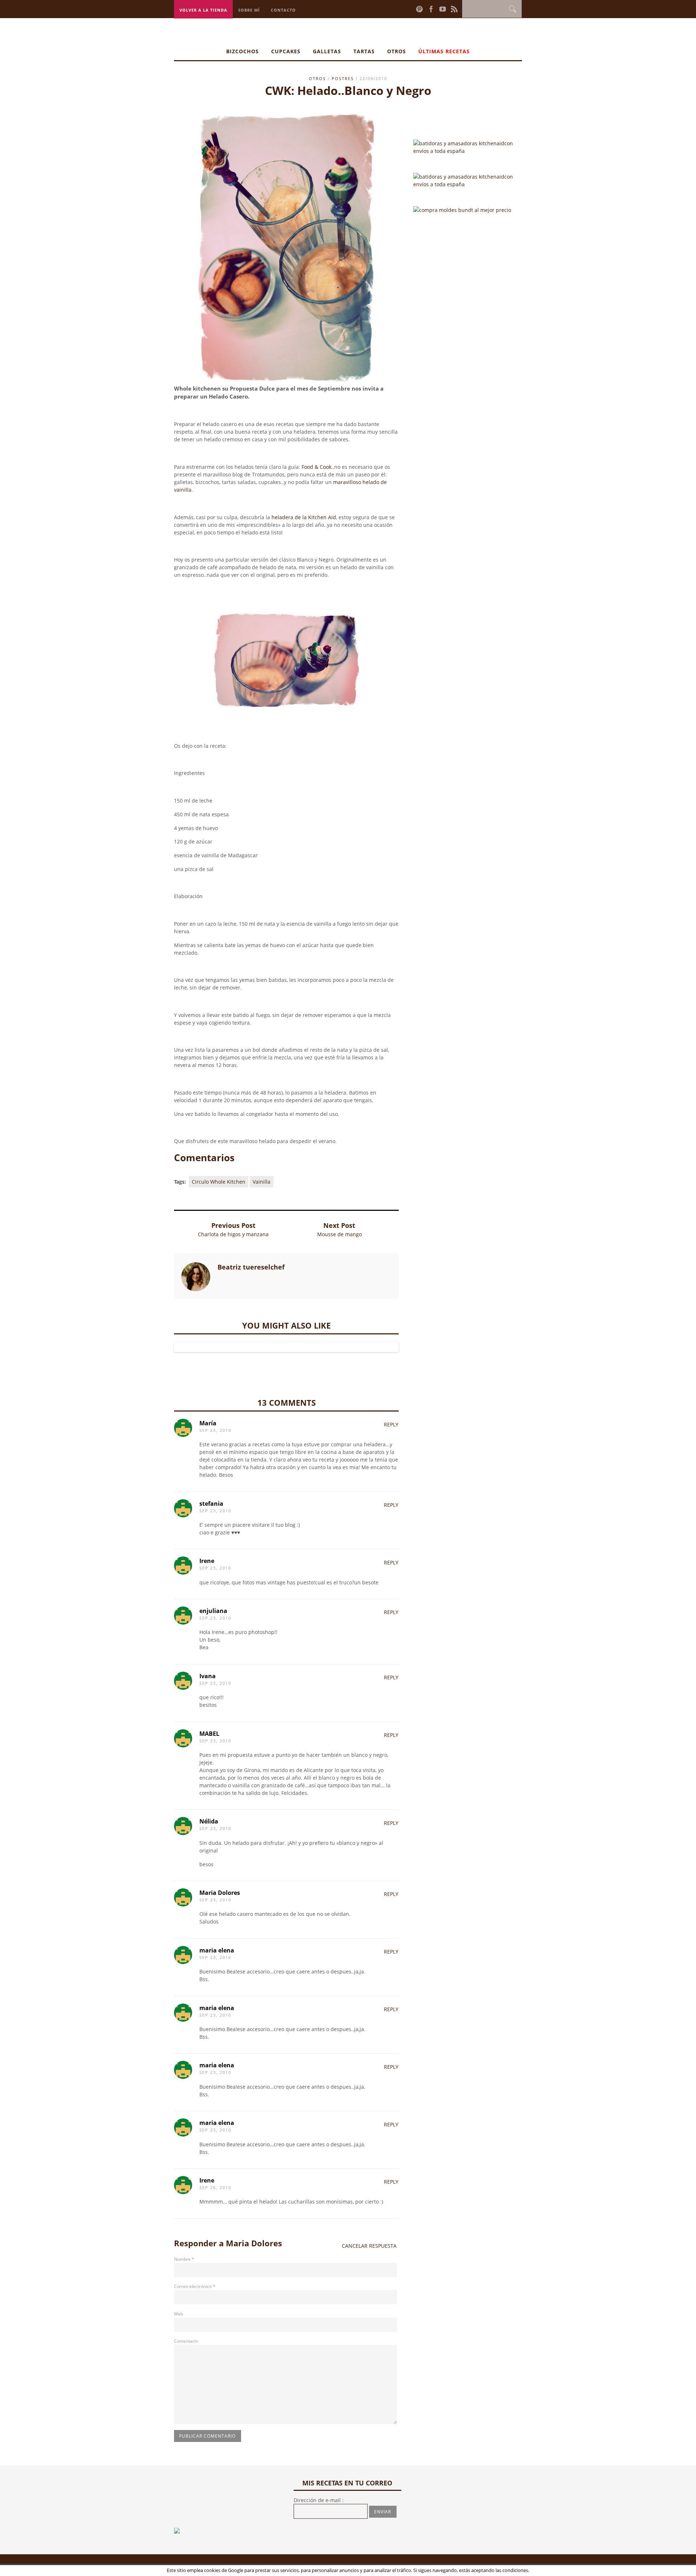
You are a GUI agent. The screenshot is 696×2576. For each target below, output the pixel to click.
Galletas (327, 51)
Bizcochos (243, 51)
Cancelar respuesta (369, 2246)
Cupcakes (286, 51)
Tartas (364, 51)
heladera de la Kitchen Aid (304, 517)
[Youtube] (443, 9)
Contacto (283, 10)
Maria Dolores (254, 2243)
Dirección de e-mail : (319, 2500)
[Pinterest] (419, 9)
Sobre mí (249, 10)
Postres (343, 78)
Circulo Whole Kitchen (219, 1182)
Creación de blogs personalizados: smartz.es (294, 2566)
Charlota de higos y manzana (233, 1234)
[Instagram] (411, 9)
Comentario (186, 2341)
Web (179, 2314)
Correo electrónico (195, 2286)
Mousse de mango (339, 1234)
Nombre (184, 2259)
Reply (391, 1424)
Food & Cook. (317, 467)
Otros (397, 51)
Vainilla (262, 1182)
